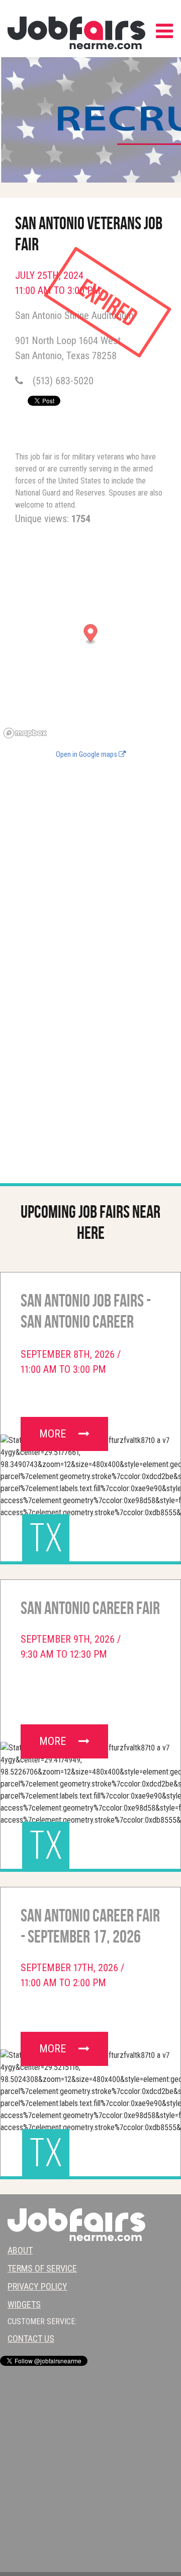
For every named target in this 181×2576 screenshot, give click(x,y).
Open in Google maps (87, 755)
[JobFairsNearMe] (76, 33)
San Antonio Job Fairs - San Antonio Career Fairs (86, 1313)
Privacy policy (37, 2286)
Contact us (31, 2339)
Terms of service (42, 2268)
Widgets (24, 2304)
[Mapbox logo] (25, 733)
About (20, 2250)
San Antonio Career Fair (90, 1608)
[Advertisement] (90, 857)
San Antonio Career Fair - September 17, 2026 (90, 1926)
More (54, 1434)
